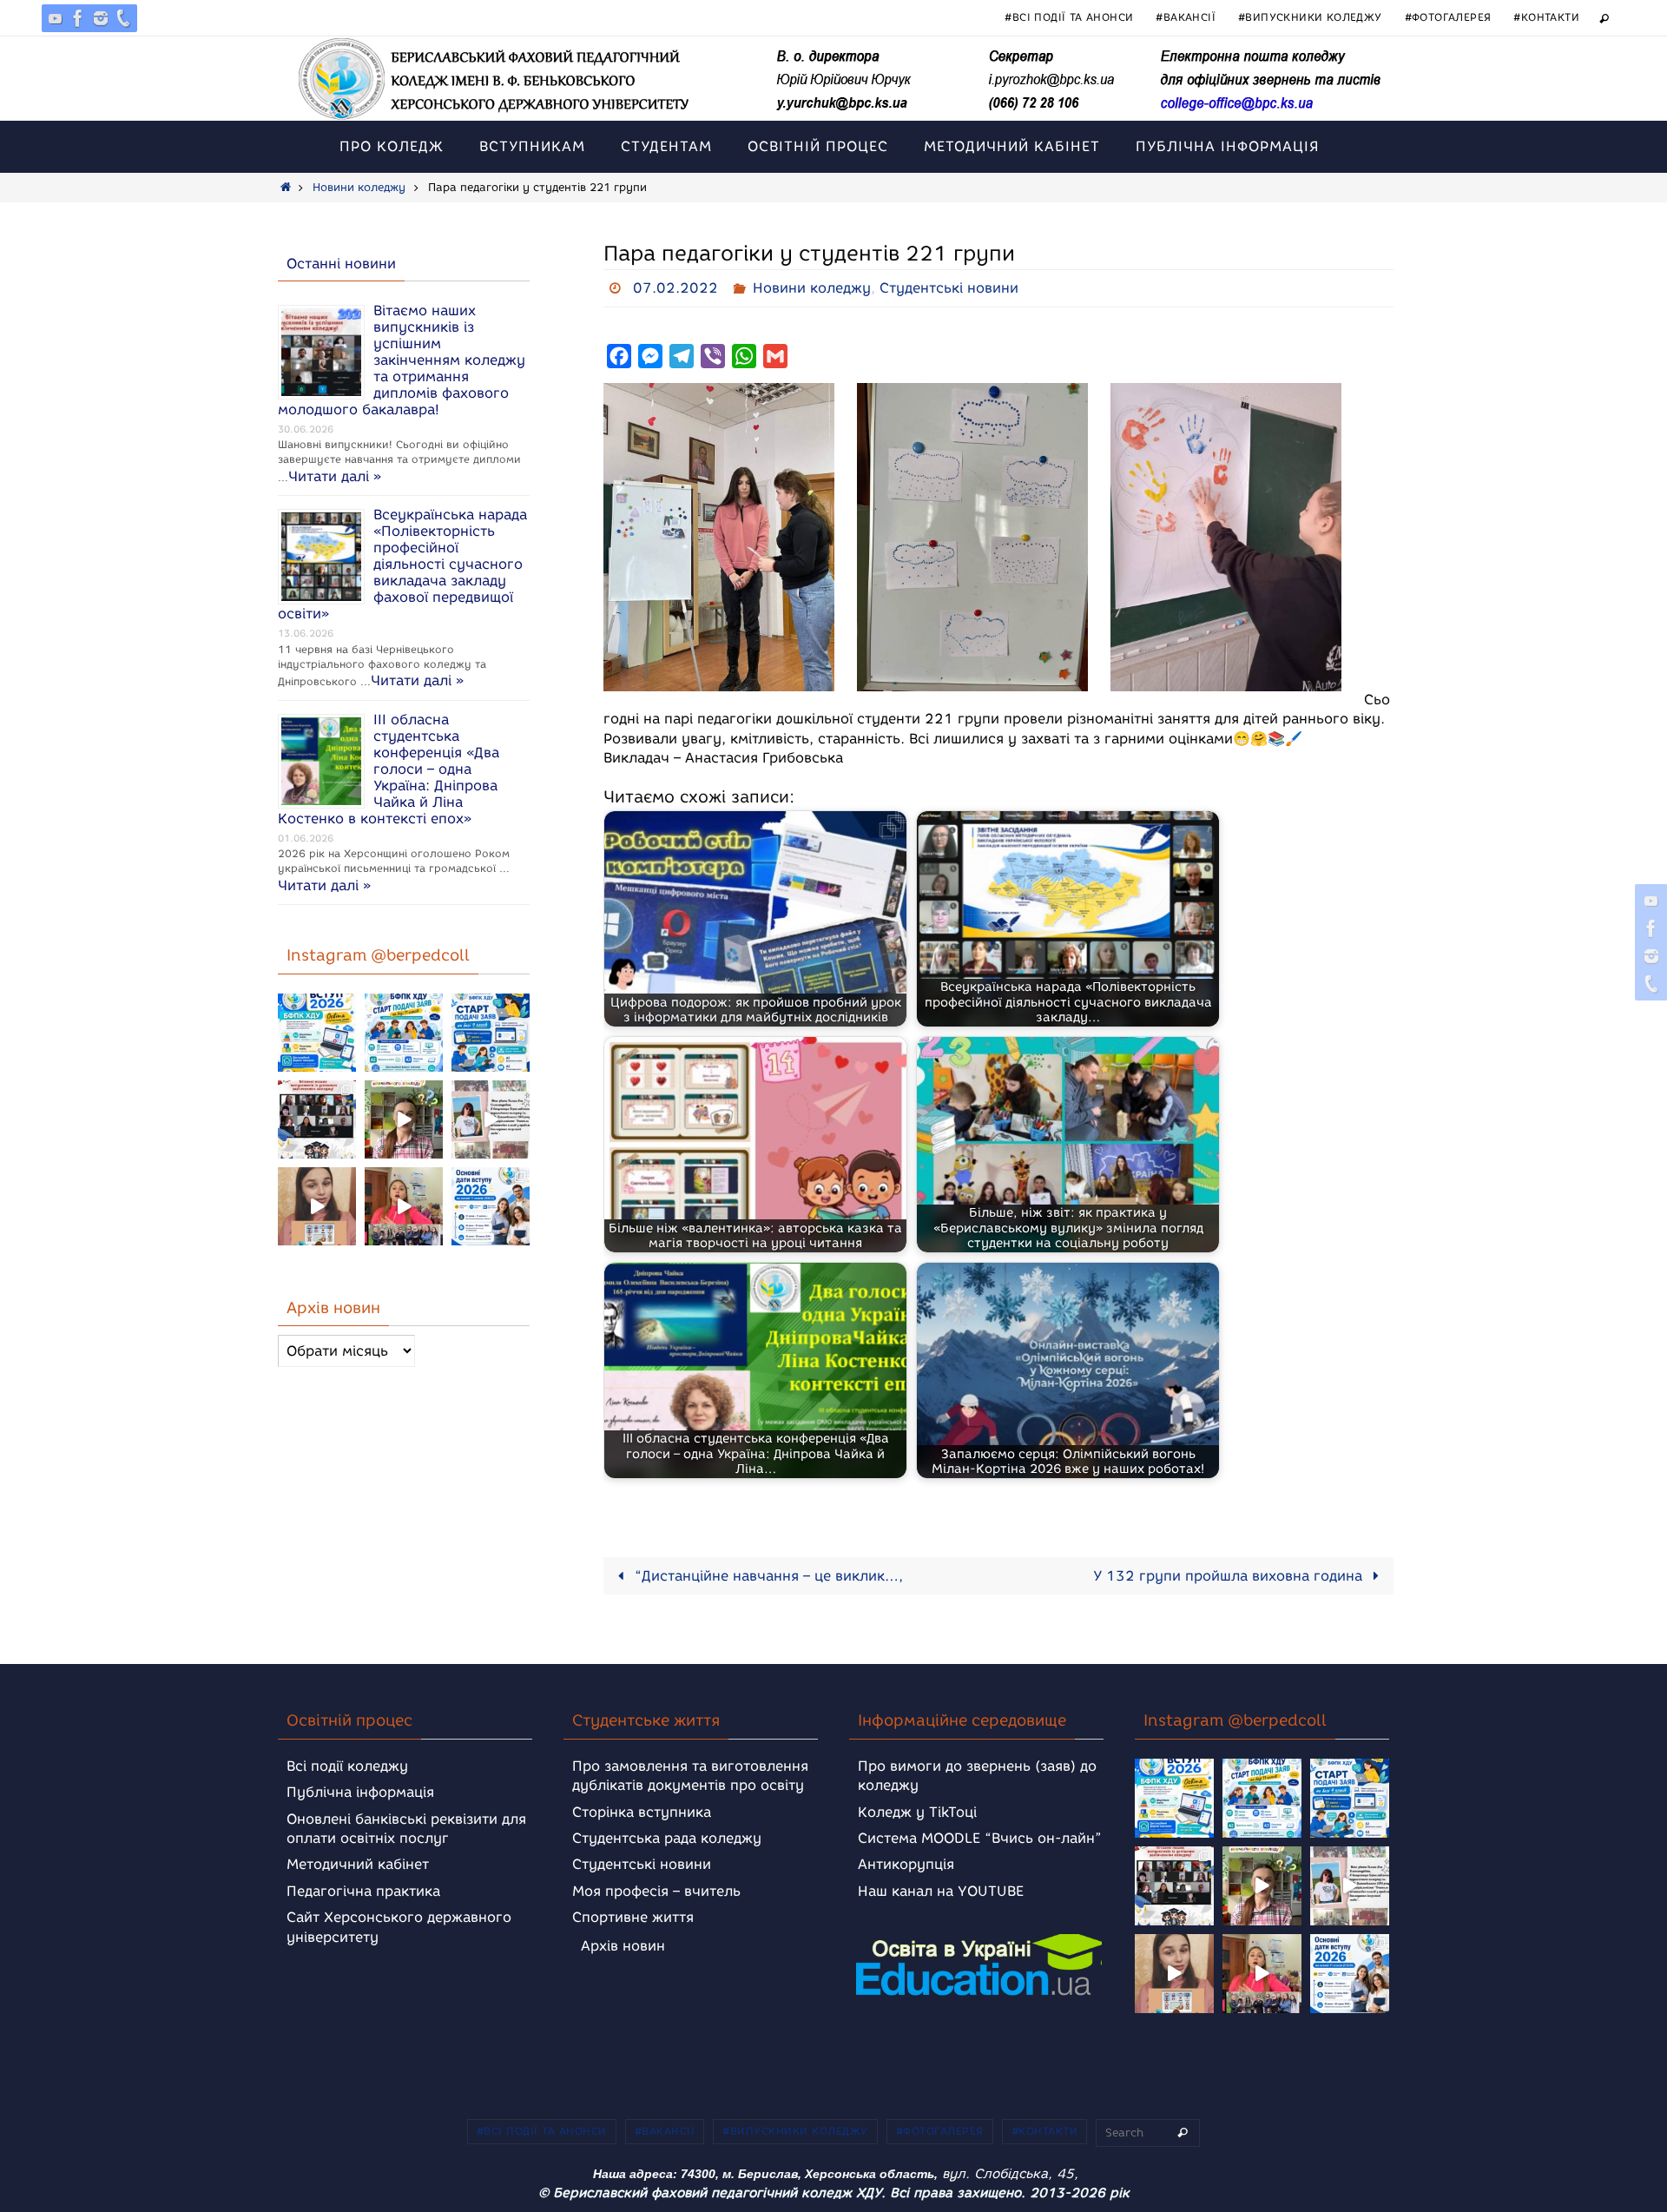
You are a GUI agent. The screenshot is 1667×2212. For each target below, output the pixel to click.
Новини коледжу (359, 187)
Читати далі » (335, 476)
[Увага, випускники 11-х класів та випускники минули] (404, 1033)
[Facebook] (78, 18)
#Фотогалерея (1448, 17)
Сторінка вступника (642, 1812)
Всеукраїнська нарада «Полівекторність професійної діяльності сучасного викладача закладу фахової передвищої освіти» (402, 564)
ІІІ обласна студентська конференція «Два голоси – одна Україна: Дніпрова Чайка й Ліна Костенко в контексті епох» (389, 769)
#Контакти (1546, 17)
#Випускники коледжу (1310, 17)
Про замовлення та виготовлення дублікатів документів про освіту (690, 1776)
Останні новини (341, 264)
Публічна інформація (360, 1792)
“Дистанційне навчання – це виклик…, (767, 1576)
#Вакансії (1186, 17)
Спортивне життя (633, 1917)
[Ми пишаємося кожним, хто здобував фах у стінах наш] (491, 1119)
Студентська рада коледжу (667, 1838)
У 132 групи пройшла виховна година (1230, 1576)
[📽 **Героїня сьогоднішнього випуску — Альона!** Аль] (404, 1119)
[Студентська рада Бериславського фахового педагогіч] (317, 1206)
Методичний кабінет (358, 1864)
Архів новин (623, 1946)
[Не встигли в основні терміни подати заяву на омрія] (317, 1033)
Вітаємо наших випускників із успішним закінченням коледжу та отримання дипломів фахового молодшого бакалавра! (402, 360)
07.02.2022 (675, 288)
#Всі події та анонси (1069, 17)
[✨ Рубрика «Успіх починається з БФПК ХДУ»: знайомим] (404, 1206)
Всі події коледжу (347, 1766)
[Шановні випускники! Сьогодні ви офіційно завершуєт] (317, 1119)
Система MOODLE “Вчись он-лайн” (980, 1838)
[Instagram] (101, 18)
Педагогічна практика (363, 1891)
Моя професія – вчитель (656, 1891)
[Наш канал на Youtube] (56, 18)
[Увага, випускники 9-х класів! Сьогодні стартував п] (491, 1033)
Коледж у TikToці (917, 1812)
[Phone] (123, 18)
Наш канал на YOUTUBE (941, 1891)
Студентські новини (949, 288)
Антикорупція (906, 1864)
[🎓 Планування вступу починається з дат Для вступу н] (491, 1206)
